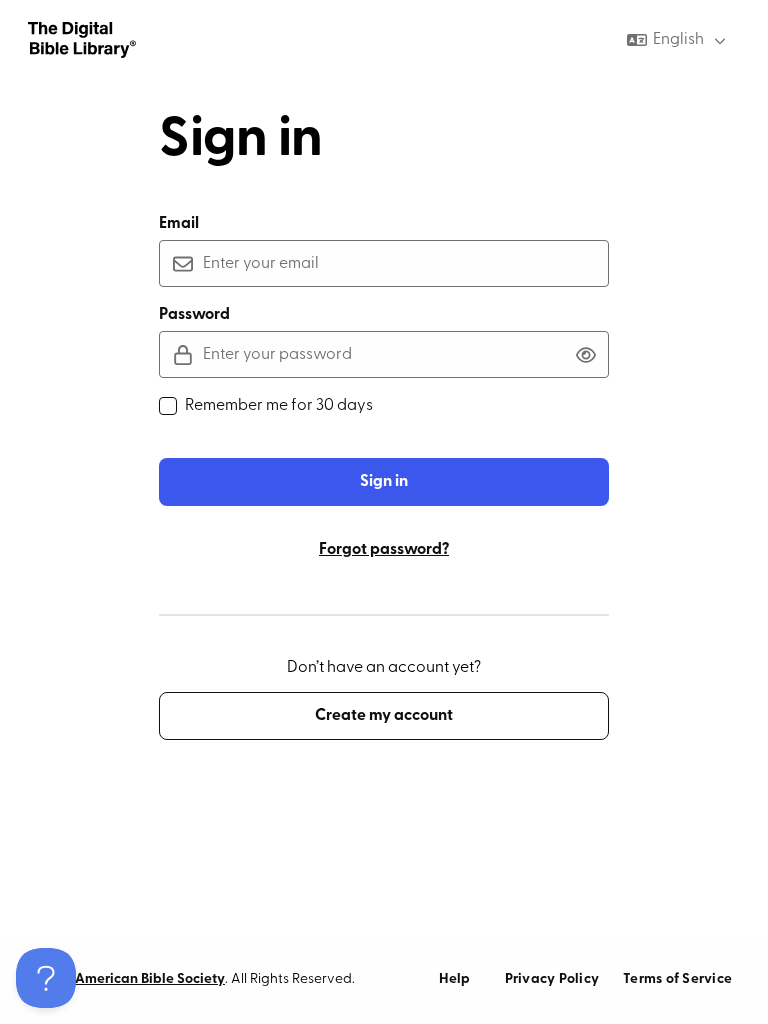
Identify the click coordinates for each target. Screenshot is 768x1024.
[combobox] (678, 40)
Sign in (384, 482)
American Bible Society (150, 979)
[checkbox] (168, 406)
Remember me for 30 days (279, 406)
